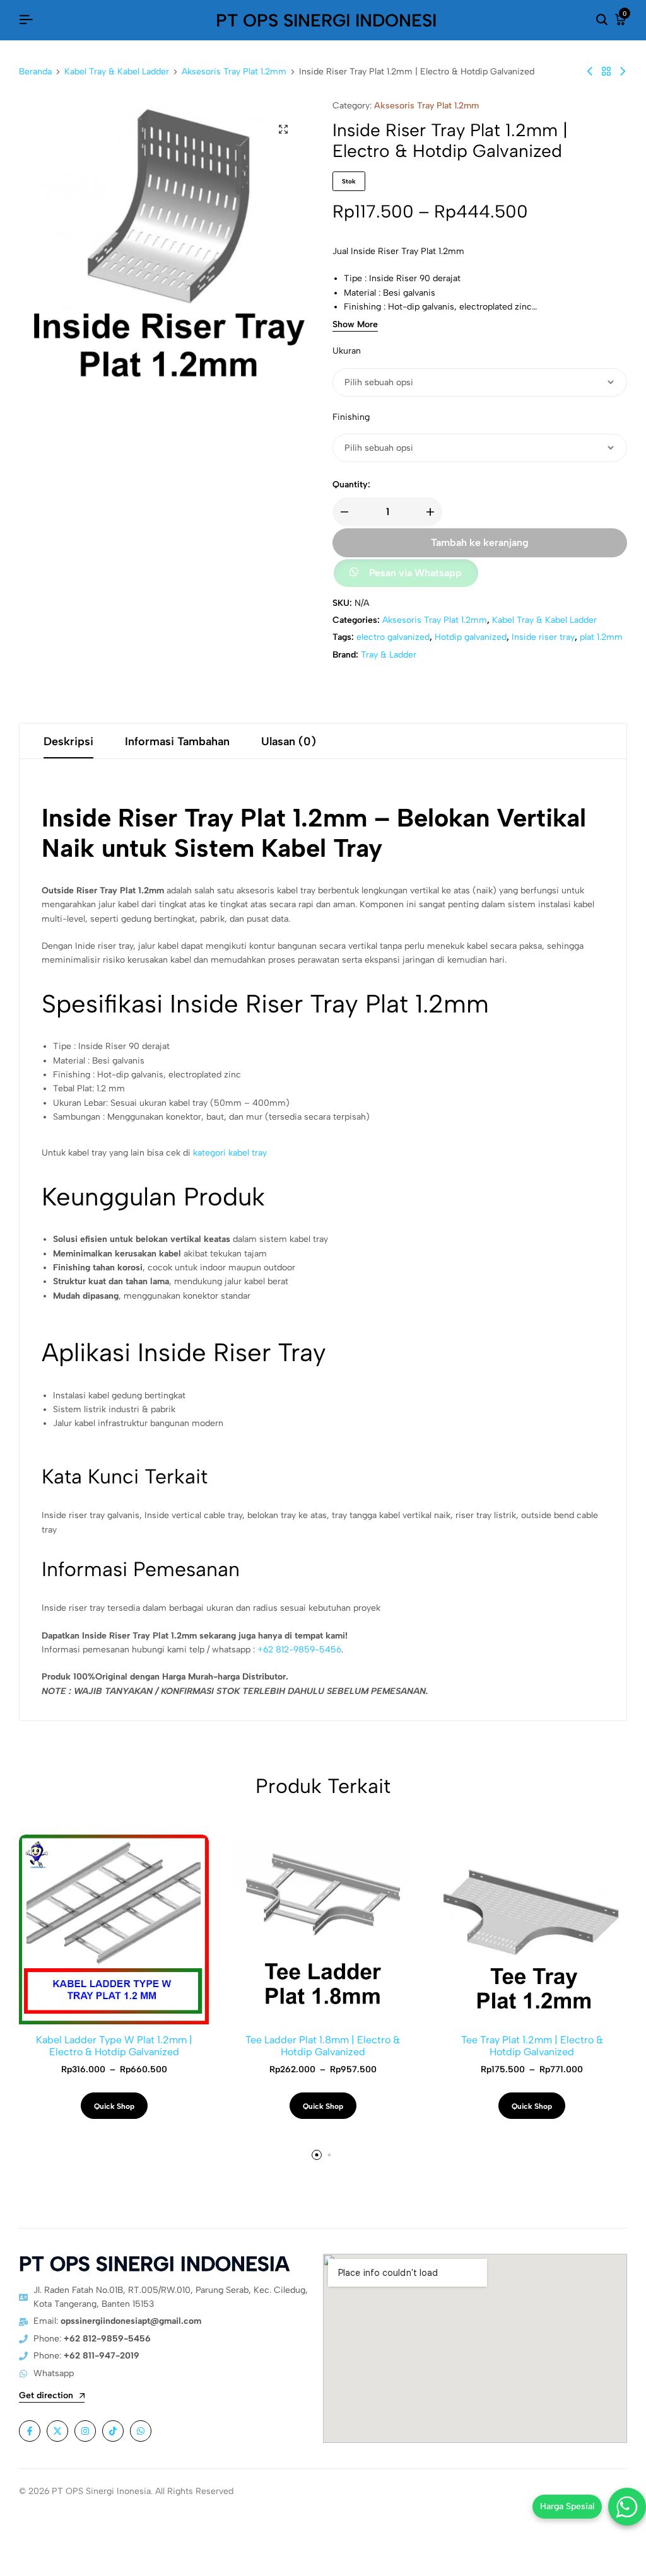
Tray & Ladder (389, 655)
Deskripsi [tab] (68, 741)
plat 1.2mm (601, 637)
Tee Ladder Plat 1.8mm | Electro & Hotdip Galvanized (323, 2046)
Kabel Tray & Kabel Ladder (117, 72)
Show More (355, 325)
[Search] (602, 20)
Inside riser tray (543, 637)
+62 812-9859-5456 (299, 1650)
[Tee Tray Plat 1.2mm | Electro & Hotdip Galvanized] (532, 1929)
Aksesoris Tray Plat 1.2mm (234, 72)
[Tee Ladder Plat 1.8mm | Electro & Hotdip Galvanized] (323, 1929)
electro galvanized (393, 637)
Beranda (35, 72)
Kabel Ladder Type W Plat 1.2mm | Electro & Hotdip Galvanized (114, 2046)
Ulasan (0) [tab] (289, 741)
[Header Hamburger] (26, 20)
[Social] (30, 2431)
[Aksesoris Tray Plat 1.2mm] (606, 72)
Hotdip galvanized (471, 637)
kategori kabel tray (230, 1153)
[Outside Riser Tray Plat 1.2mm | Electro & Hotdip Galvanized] (590, 72)
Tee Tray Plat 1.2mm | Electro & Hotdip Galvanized (532, 2046)
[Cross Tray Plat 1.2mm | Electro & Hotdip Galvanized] (623, 72)
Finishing (351, 417)
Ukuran (347, 351)
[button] (405, 574)
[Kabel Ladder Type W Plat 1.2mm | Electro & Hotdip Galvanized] (114, 1929)
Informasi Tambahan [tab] (177, 741)
